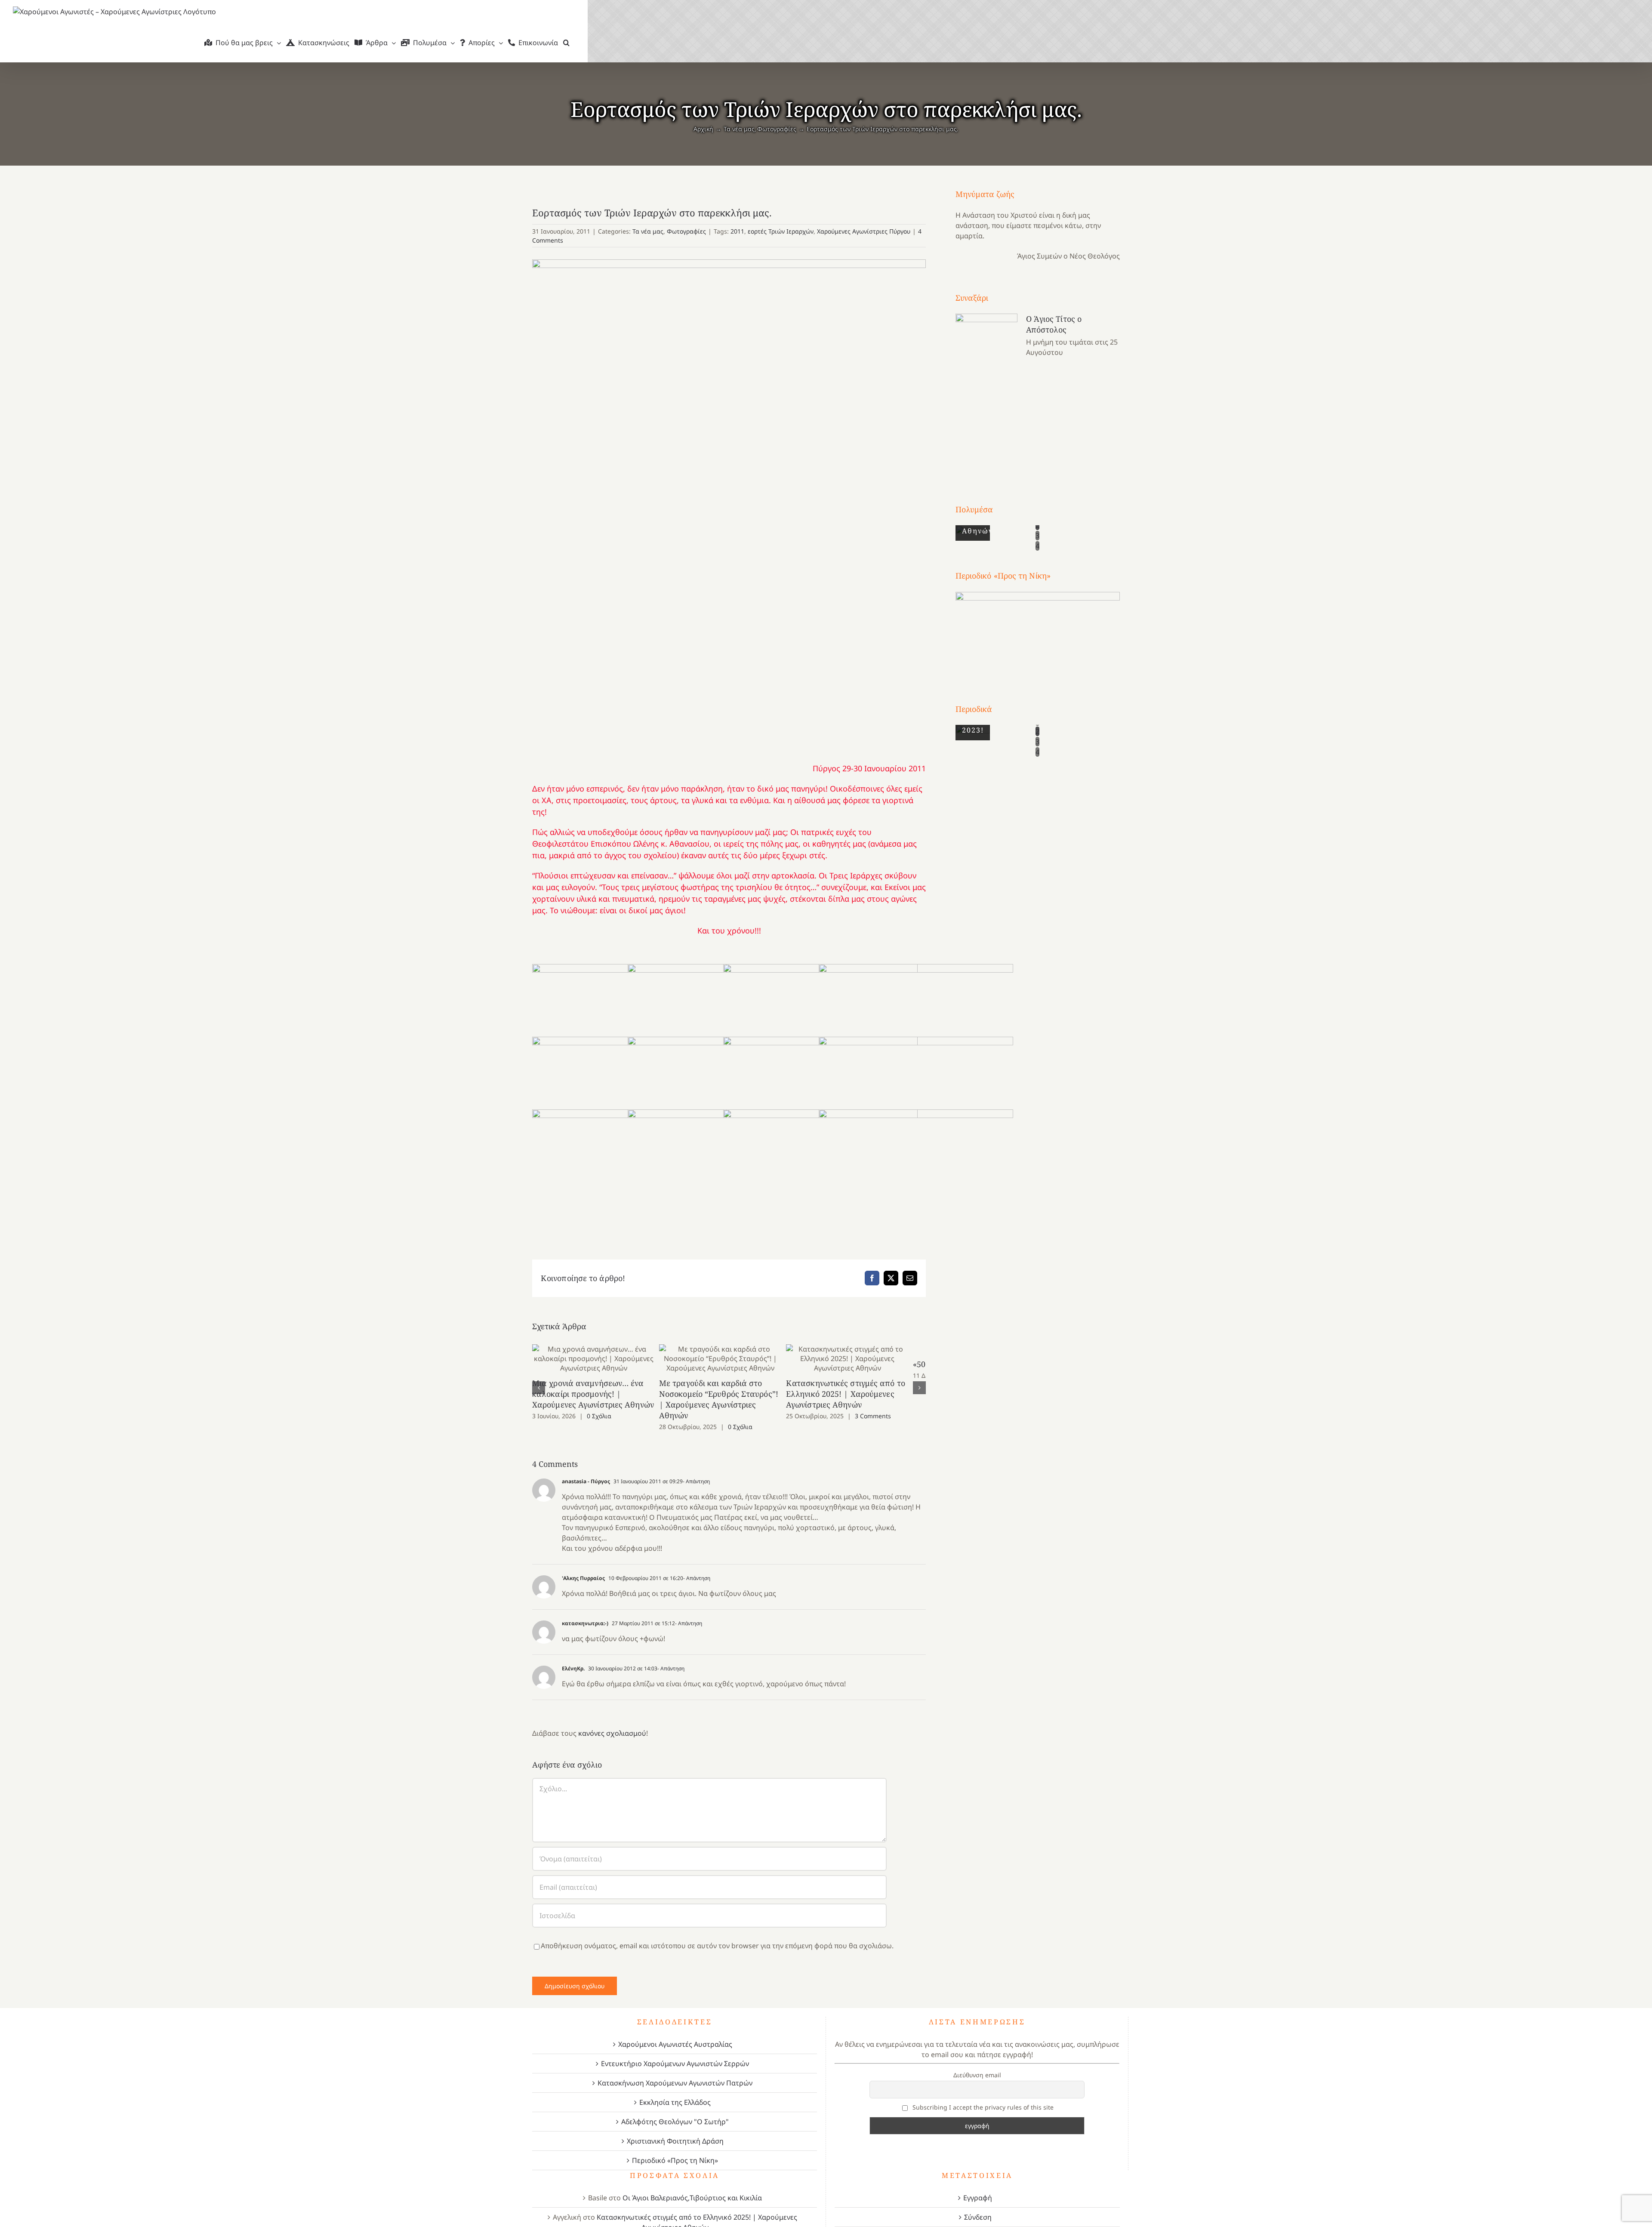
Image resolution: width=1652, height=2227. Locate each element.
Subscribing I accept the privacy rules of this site (982, 2096)
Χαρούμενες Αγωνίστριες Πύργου (864, 231)
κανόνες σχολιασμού (612, 1722)
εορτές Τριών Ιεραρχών (781, 231)
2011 (737, 231)
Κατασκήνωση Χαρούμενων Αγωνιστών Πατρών (675, 2072)
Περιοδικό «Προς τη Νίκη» (675, 2150)
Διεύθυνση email (977, 2064)
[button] (566, 43)
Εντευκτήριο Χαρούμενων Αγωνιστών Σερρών (675, 2053)
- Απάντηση (696, 1471)
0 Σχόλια (599, 1416)
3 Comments (885, 1416)
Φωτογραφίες (686, 231)
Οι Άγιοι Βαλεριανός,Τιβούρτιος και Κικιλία (692, 2187)
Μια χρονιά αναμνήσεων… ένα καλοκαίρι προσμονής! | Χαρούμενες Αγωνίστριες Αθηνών (596, 1358)
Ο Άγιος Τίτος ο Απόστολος (1054, 324)
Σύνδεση (978, 2206)
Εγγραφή (978, 2187)
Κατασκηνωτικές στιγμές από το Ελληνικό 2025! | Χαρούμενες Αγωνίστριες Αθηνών (862, 1358)
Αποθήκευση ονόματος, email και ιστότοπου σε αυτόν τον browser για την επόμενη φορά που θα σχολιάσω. (717, 1935)
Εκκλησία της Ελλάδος (675, 2091)
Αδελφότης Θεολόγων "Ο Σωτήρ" (675, 2111)
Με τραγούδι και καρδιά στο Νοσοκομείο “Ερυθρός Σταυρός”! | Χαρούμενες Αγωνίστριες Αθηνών (729, 1358)
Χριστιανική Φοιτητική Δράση (675, 2130)
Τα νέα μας (648, 231)
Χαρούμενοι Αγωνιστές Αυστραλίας (675, 2033)
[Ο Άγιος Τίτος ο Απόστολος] (986, 393)
